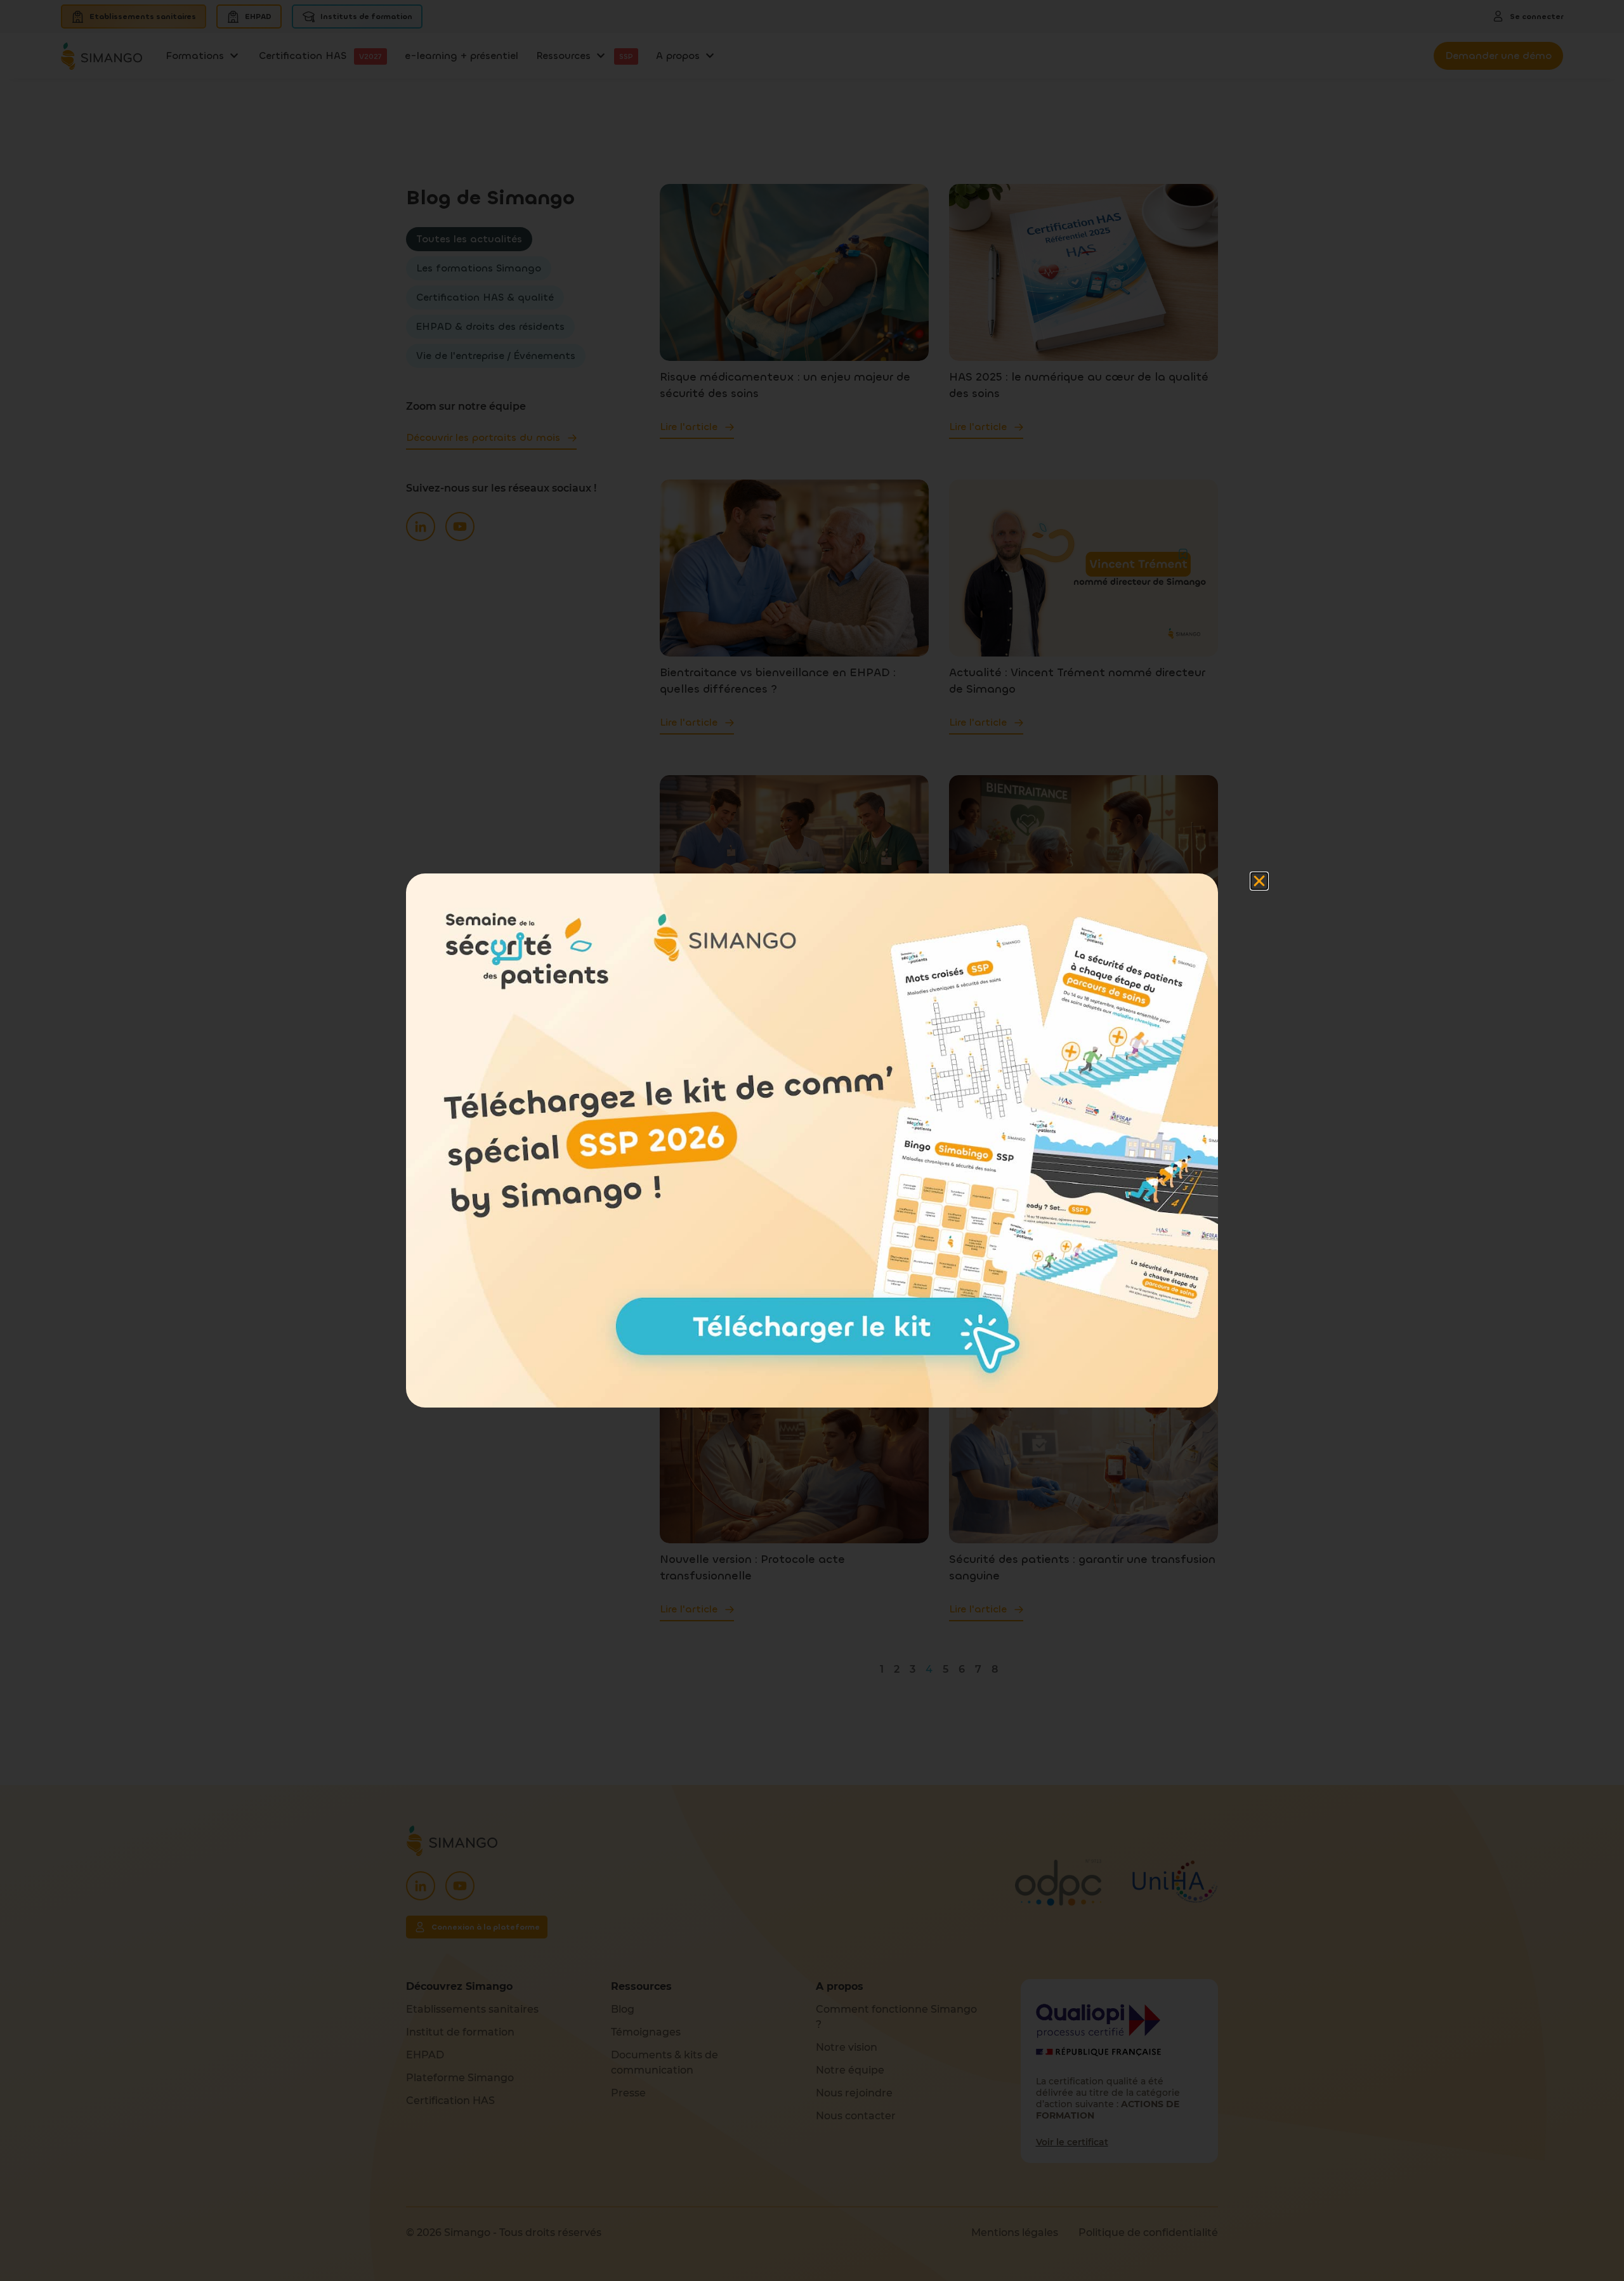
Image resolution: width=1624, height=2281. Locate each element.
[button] (1259, 881)
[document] (812, 1140)
